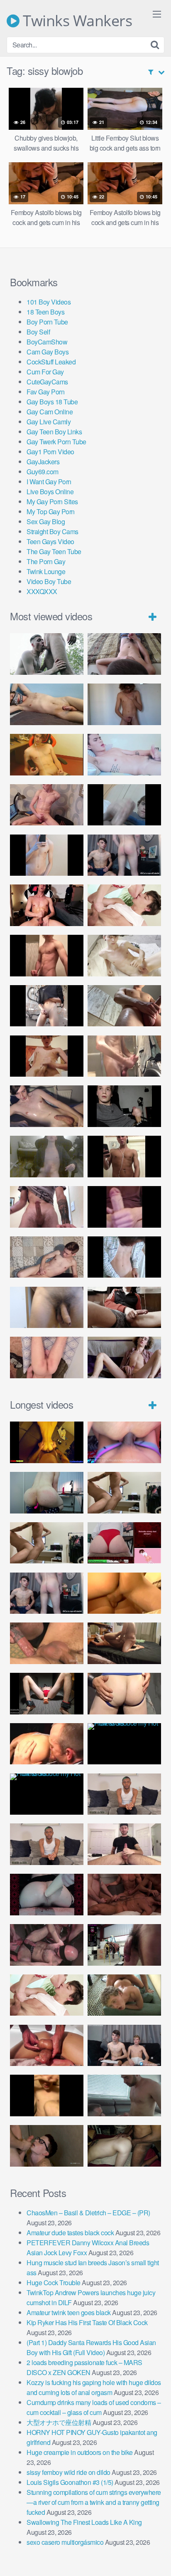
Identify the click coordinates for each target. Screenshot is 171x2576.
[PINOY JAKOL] (124, 755)
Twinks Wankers (76, 21)
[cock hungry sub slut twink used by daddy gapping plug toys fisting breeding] (47, 1442)
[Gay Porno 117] (47, 1945)
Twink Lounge (46, 571)
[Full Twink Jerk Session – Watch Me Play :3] (124, 956)
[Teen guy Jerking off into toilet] (47, 1207)
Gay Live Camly (49, 422)
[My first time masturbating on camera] (124, 1257)
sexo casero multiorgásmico (65, 2542)
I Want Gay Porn (49, 482)
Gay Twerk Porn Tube (56, 442)
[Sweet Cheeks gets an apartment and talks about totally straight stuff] (124, 1543)
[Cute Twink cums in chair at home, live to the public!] (47, 755)
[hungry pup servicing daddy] (47, 1694)
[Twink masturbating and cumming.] (47, 1056)
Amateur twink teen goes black (69, 2312)
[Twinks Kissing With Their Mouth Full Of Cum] (124, 905)
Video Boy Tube (49, 581)
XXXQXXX (42, 591)
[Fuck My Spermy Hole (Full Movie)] (124, 1593)
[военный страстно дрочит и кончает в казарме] (47, 1357)
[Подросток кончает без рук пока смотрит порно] (47, 704)
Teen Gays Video (50, 541)
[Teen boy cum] (47, 1157)
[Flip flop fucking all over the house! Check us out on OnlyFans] (124, 1643)
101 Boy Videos (49, 302)
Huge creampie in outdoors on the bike (80, 2452)
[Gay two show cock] (124, 2046)
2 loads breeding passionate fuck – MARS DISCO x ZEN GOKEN (84, 2367)
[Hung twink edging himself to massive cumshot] (124, 1207)
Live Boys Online (50, 492)
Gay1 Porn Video (50, 452)
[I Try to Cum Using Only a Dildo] (47, 1895)
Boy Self (38, 332)
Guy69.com (43, 472)
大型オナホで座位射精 (59, 2422)
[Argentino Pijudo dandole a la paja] (124, 1106)
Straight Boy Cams (53, 531)
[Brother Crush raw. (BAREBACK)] (47, 2146)
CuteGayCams (47, 382)
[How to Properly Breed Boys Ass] (47, 2095)
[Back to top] (156, 2558)
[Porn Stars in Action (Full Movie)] (124, 1895)
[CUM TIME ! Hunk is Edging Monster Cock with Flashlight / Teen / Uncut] (124, 1006)
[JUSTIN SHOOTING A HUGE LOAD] (47, 956)
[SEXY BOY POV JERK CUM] (124, 654)
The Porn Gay (46, 561)
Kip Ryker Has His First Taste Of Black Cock (87, 2322)
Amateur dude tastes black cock (70, 2233)
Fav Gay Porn (45, 392)
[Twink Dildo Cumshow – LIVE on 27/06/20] (47, 1106)
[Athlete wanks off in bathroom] (124, 1157)
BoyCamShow (47, 342)
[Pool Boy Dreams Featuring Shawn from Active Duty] (124, 1995)
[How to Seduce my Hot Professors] (124, 1744)
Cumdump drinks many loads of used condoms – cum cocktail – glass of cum (94, 2407)
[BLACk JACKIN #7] (124, 1794)
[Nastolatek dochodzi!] (124, 1357)
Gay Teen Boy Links (54, 432)
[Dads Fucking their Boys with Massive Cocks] (47, 1744)
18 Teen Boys (45, 312)
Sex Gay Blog (46, 521)
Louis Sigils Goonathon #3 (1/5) (70, 2482)
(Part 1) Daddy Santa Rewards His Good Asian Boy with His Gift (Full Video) (91, 2347)
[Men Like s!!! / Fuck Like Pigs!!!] (47, 1643)
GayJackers (43, 462)
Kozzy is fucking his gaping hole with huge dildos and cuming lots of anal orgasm (94, 2387)
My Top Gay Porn (51, 511)
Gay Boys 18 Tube (52, 402)
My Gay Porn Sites (52, 502)
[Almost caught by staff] (47, 855)
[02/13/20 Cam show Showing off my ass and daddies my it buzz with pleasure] (47, 1493)
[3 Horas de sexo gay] (124, 1493)
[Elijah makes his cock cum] (47, 905)
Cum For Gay (45, 372)
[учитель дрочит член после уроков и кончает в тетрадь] (47, 805)
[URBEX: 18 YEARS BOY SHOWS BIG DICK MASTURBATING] (47, 1006)
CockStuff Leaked (51, 362)
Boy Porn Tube (47, 322)
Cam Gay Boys (48, 352)
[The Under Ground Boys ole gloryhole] (124, 1694)
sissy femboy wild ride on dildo (68, 2472)
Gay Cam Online (50, 412)
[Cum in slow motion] (124, 1308)
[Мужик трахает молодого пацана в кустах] (47, 654)
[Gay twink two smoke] (124, 855)
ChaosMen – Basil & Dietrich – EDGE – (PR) (88, 2213)
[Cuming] (124, 805)
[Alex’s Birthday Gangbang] (124, 2095)
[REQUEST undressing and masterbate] (124, 1056)
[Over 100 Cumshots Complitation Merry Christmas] (124, 1945)
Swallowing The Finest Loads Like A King (84, 2522)
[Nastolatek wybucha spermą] (124, 704)
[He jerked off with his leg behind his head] (47, 1257)
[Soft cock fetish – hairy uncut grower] (47, 1308)
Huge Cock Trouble (54, 2282)
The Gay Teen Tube (54, 551)
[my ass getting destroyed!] (124, 2146)
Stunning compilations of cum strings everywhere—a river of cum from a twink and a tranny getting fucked (94, 2502)
